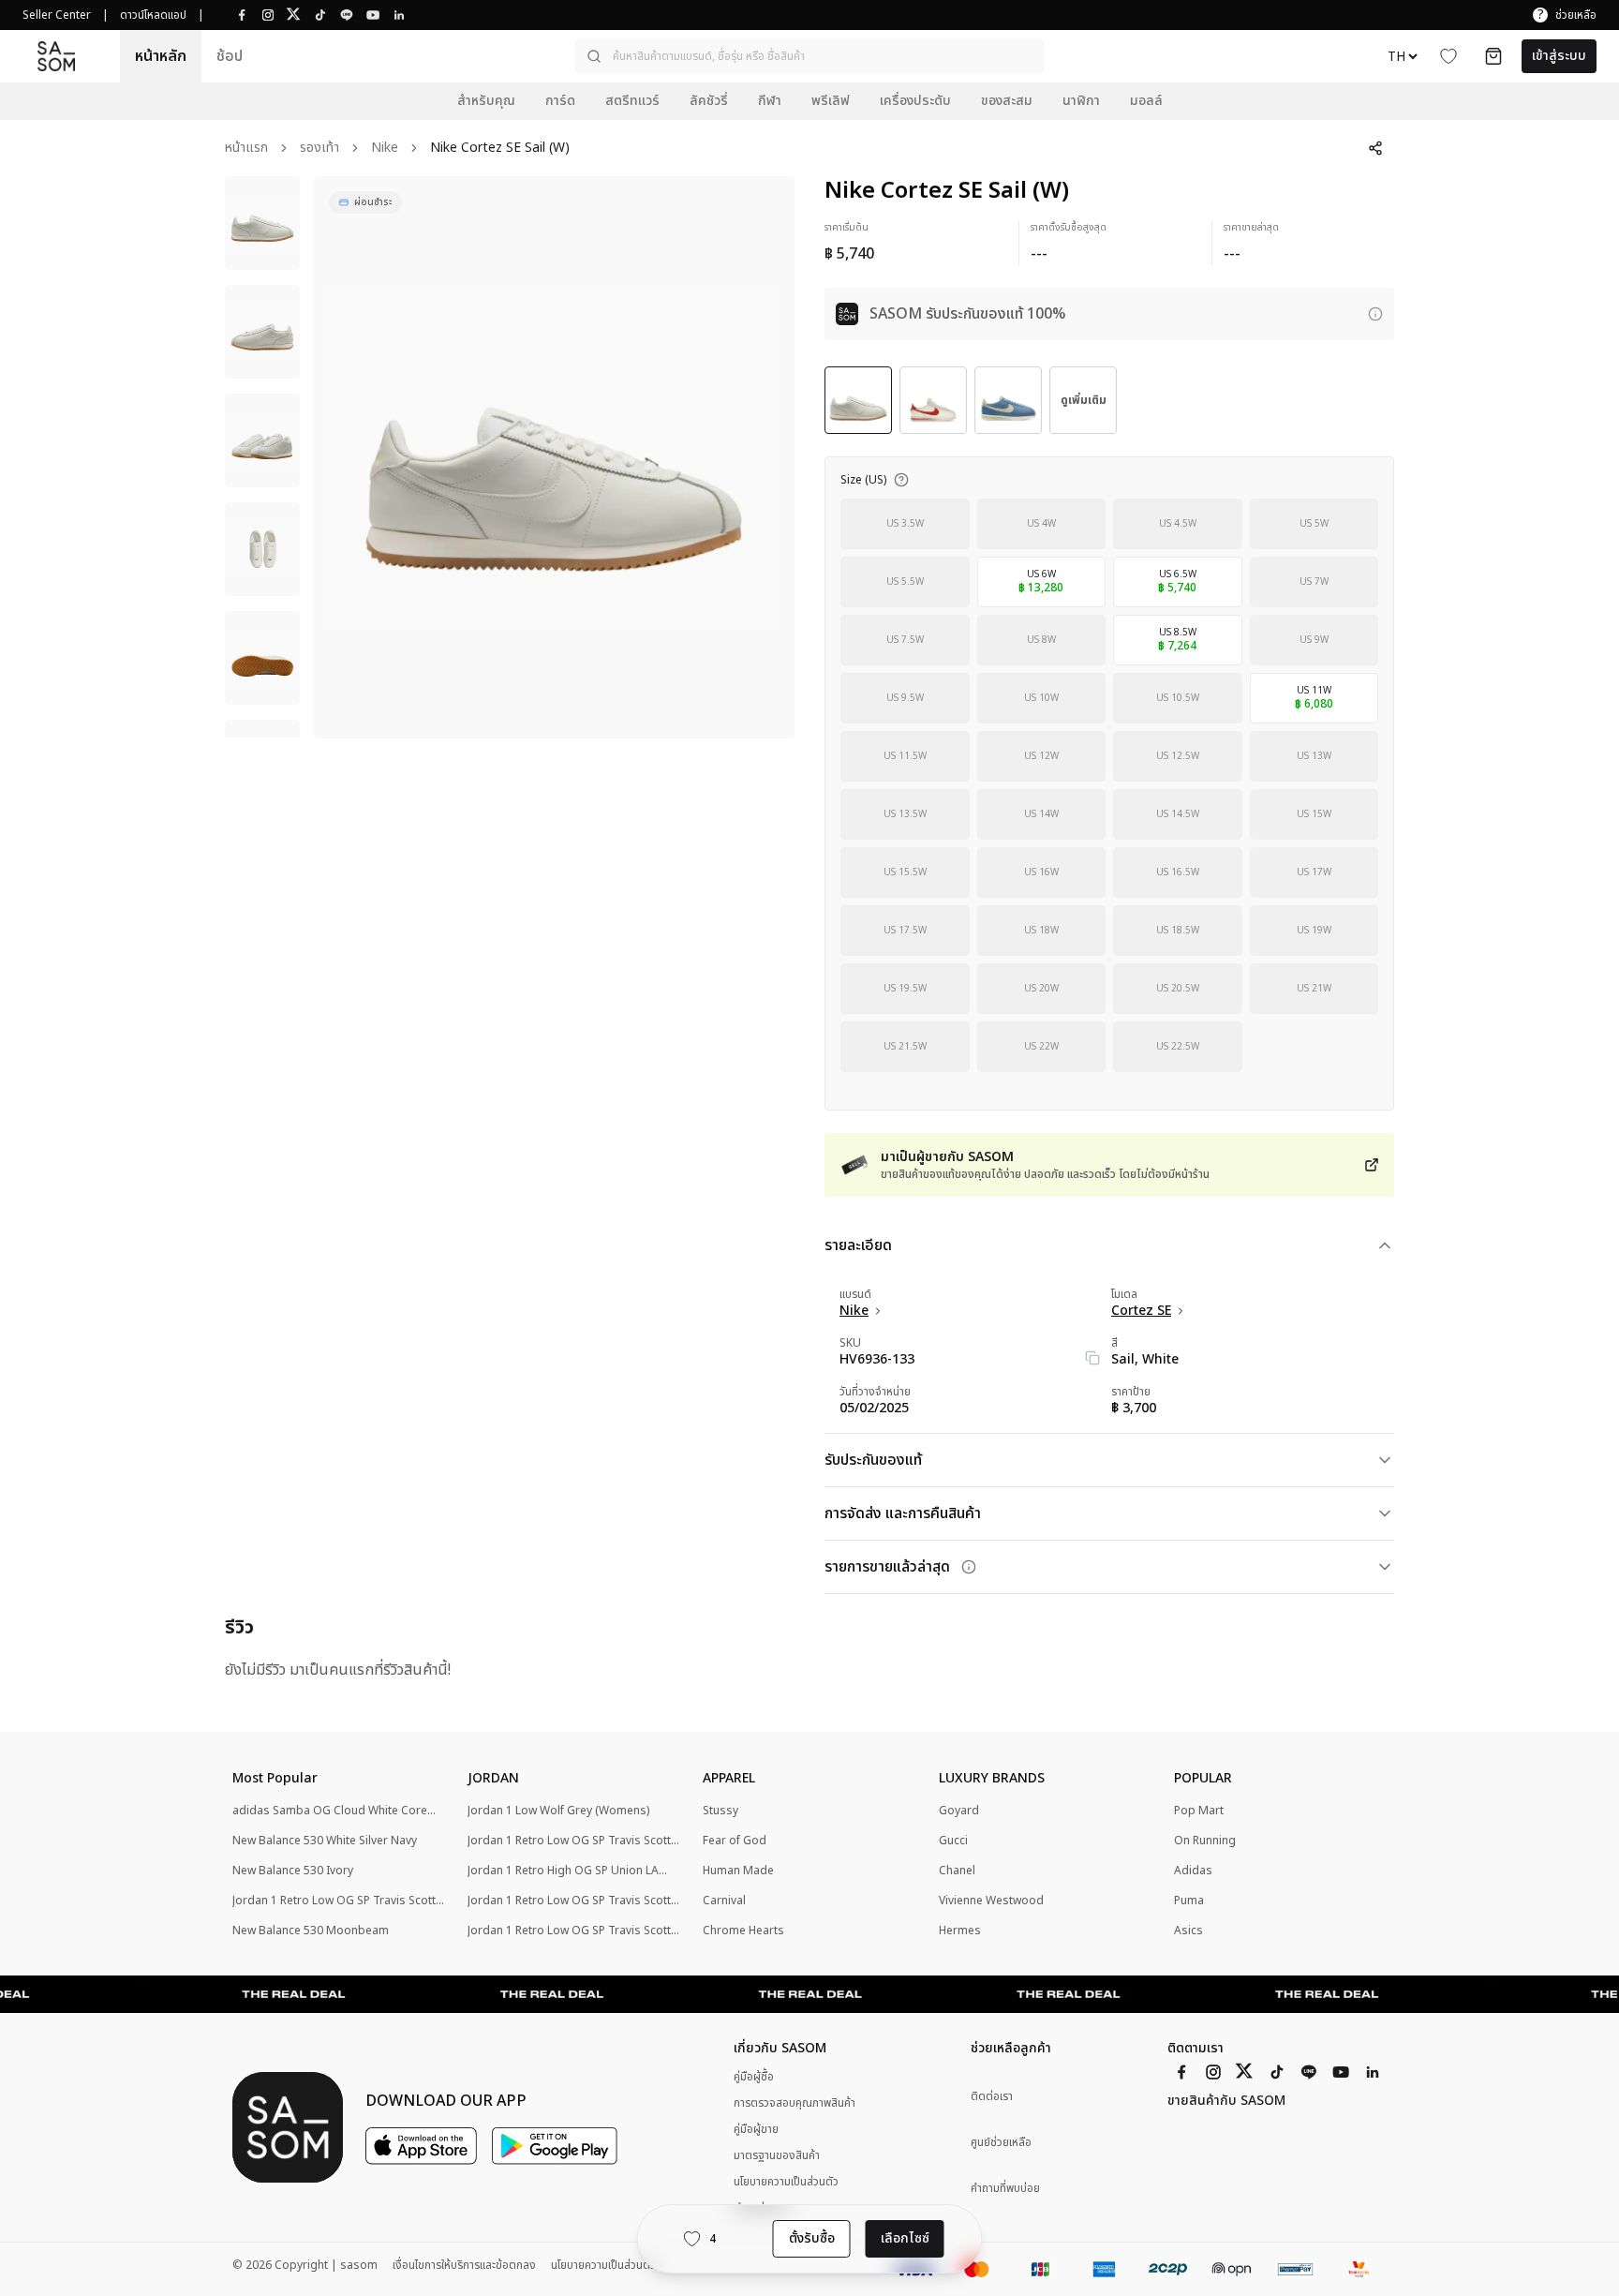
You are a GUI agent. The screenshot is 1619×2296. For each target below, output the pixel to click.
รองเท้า (319, 149)
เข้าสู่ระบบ (1559, 56)
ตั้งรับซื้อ (812, 2238)
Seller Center (57, 15)
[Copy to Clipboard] (1092, 1358)
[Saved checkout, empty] (1493, 56)
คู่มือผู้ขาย (756, 2129)
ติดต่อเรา (992, 2097)
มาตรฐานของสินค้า (777, 2155)
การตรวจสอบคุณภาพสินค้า (795, 2103)
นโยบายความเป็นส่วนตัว (786, 2182)
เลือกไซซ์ (905, 2238)
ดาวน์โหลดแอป (153, 15)
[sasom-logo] (56, 56)
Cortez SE (1141, 1311)
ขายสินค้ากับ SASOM (1226, 2101)
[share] (1375, 148)
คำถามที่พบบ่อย (1005, 2189)
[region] (554, 457)
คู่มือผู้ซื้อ (754, 2077)
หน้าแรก (246, 149)
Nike (385, 149)
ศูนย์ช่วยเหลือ (1001, 2143)
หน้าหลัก (161, 56)
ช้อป (230, 56)
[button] (809, 56)
